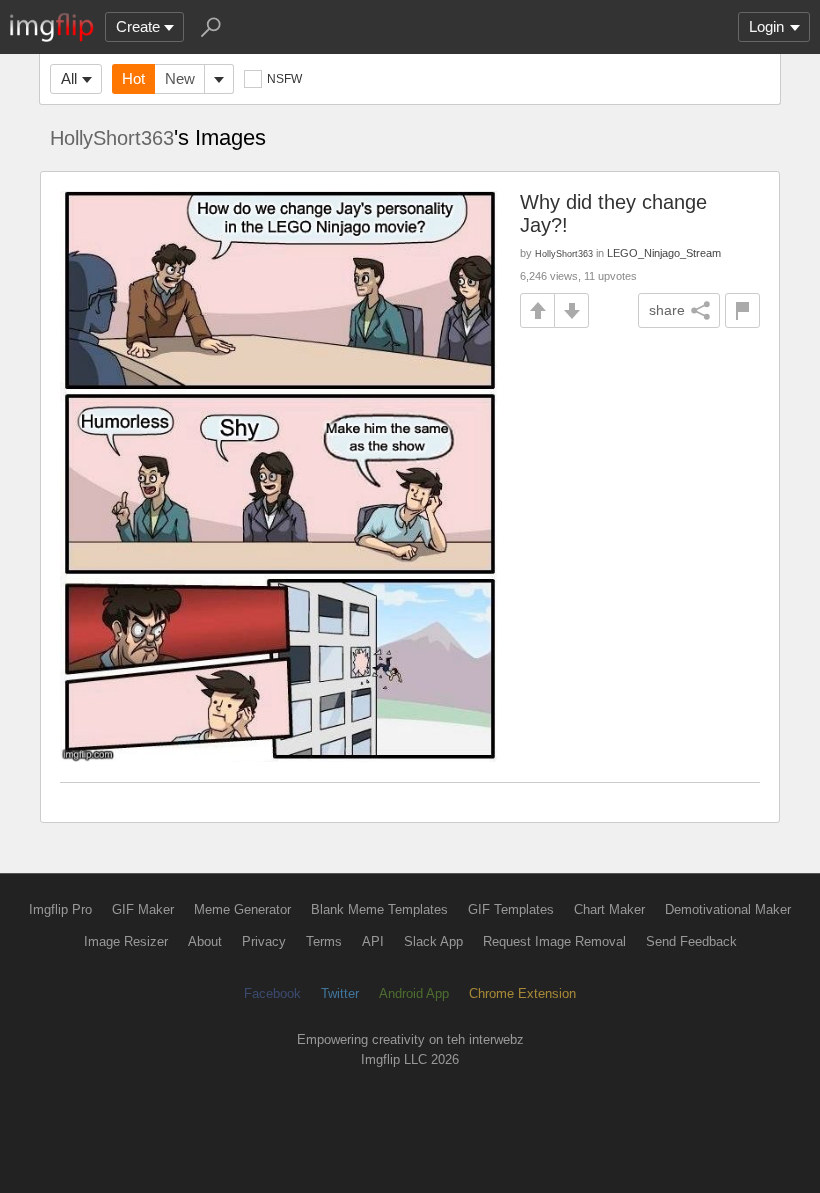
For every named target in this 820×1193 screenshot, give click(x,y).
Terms (324, 941)
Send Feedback (691, 941)
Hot (133, 78)
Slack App (433, 941)
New (180, 78)
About (205, 941)
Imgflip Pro (60, 909)
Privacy (264, 941)
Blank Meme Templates (379, 909)
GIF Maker (143, 909)
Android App (414, 993)
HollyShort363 (112, 138)
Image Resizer (126, 941)
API (373, 941)
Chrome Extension (522, 993)
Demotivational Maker (728, 909)
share (667, 310)
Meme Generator (242, 909)
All (69, 78)
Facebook (272, 993)
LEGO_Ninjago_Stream (664, 253)
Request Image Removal (554, 941)
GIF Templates (511, 909)
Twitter (340, 993)
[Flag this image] (742, 310)
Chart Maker (609, 909)
